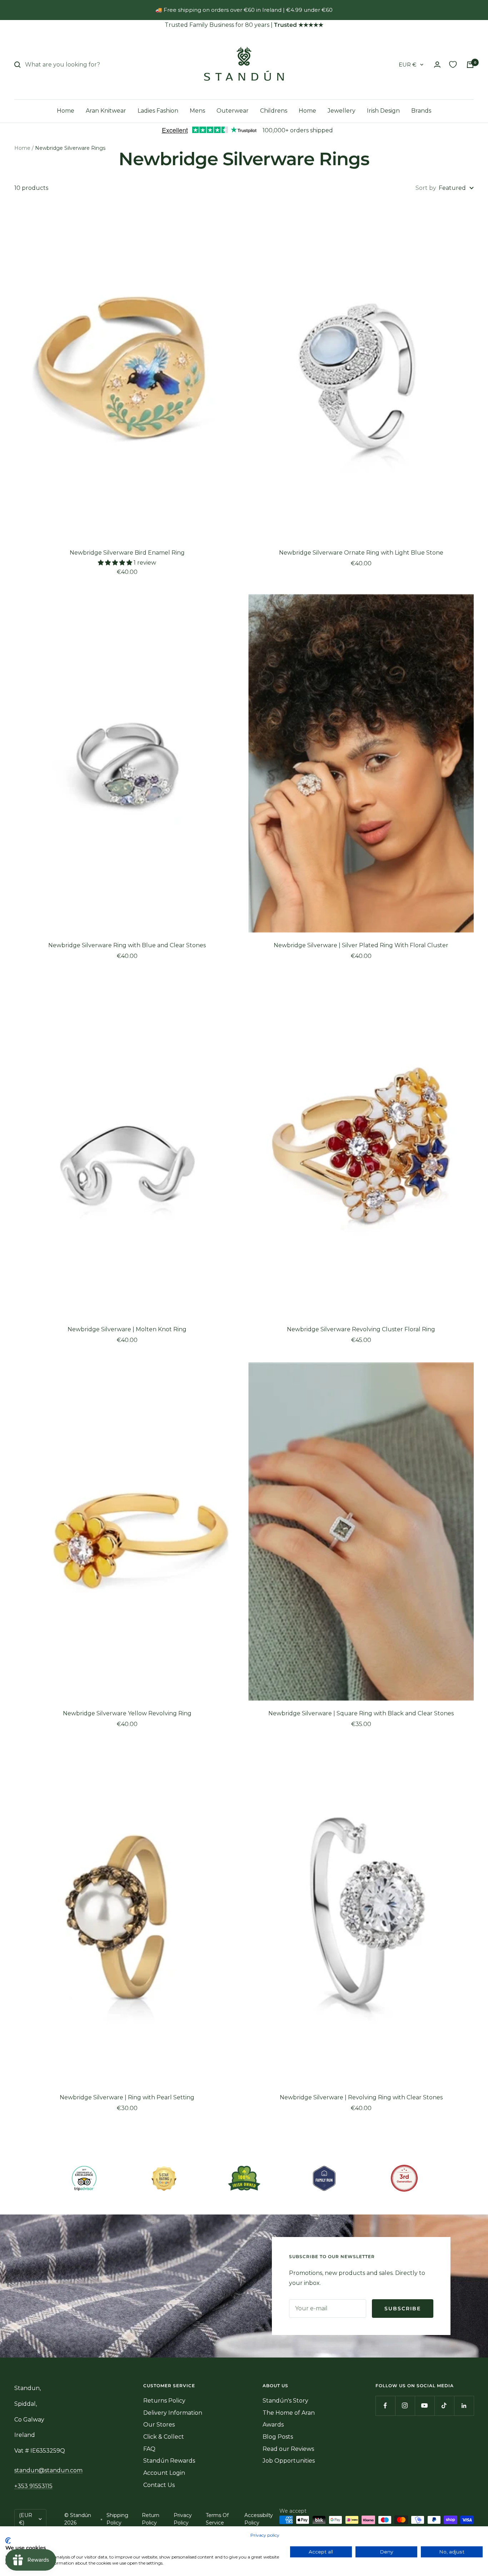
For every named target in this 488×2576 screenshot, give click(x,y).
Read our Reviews (288, 2449)
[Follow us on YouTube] (425, 2406)
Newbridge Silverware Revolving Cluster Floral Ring (361, 1329)
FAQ (149, 2449)
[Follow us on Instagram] (405, 2406)
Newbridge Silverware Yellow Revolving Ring (127, 1713)
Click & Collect (164, 2437)
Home (66, 111)
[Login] (437, 65)
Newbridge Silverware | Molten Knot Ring (127, 1329)
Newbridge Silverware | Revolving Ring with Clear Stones (361, 2097)
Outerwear (233, 111)
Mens (197, 111)
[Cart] (470, 65)
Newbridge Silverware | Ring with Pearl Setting (127, 2097)
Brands (421, 111)
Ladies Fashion (158, 111)
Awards (273, 2425)
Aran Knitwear (106, 111)
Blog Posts (278, 2437)
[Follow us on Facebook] (385, 2406)
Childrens (274, 111)
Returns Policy (164, 2401)
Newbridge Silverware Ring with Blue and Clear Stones (127, 945)
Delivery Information (173, 2413)
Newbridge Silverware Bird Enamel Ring (127, 553)
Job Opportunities (289, 2461)
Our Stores (159, 2425)
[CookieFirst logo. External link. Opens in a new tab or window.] (8, 2541)
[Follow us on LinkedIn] (464, 2406)
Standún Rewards (169, 2461)
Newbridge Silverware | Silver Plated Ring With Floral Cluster (361, 945)
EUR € (408, 65)
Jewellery (342, 111)
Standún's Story (285, 2401)
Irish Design (383, 111)
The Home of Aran (289, 2413)
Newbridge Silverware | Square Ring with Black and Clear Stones (361, 1713)
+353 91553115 (33, 2486)
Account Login (164, 2473)
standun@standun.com (48, 2470)
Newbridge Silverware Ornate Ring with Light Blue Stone (361, 553)
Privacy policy (265, 2535)
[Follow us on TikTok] (444, 2406)
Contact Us (159, 2485)
